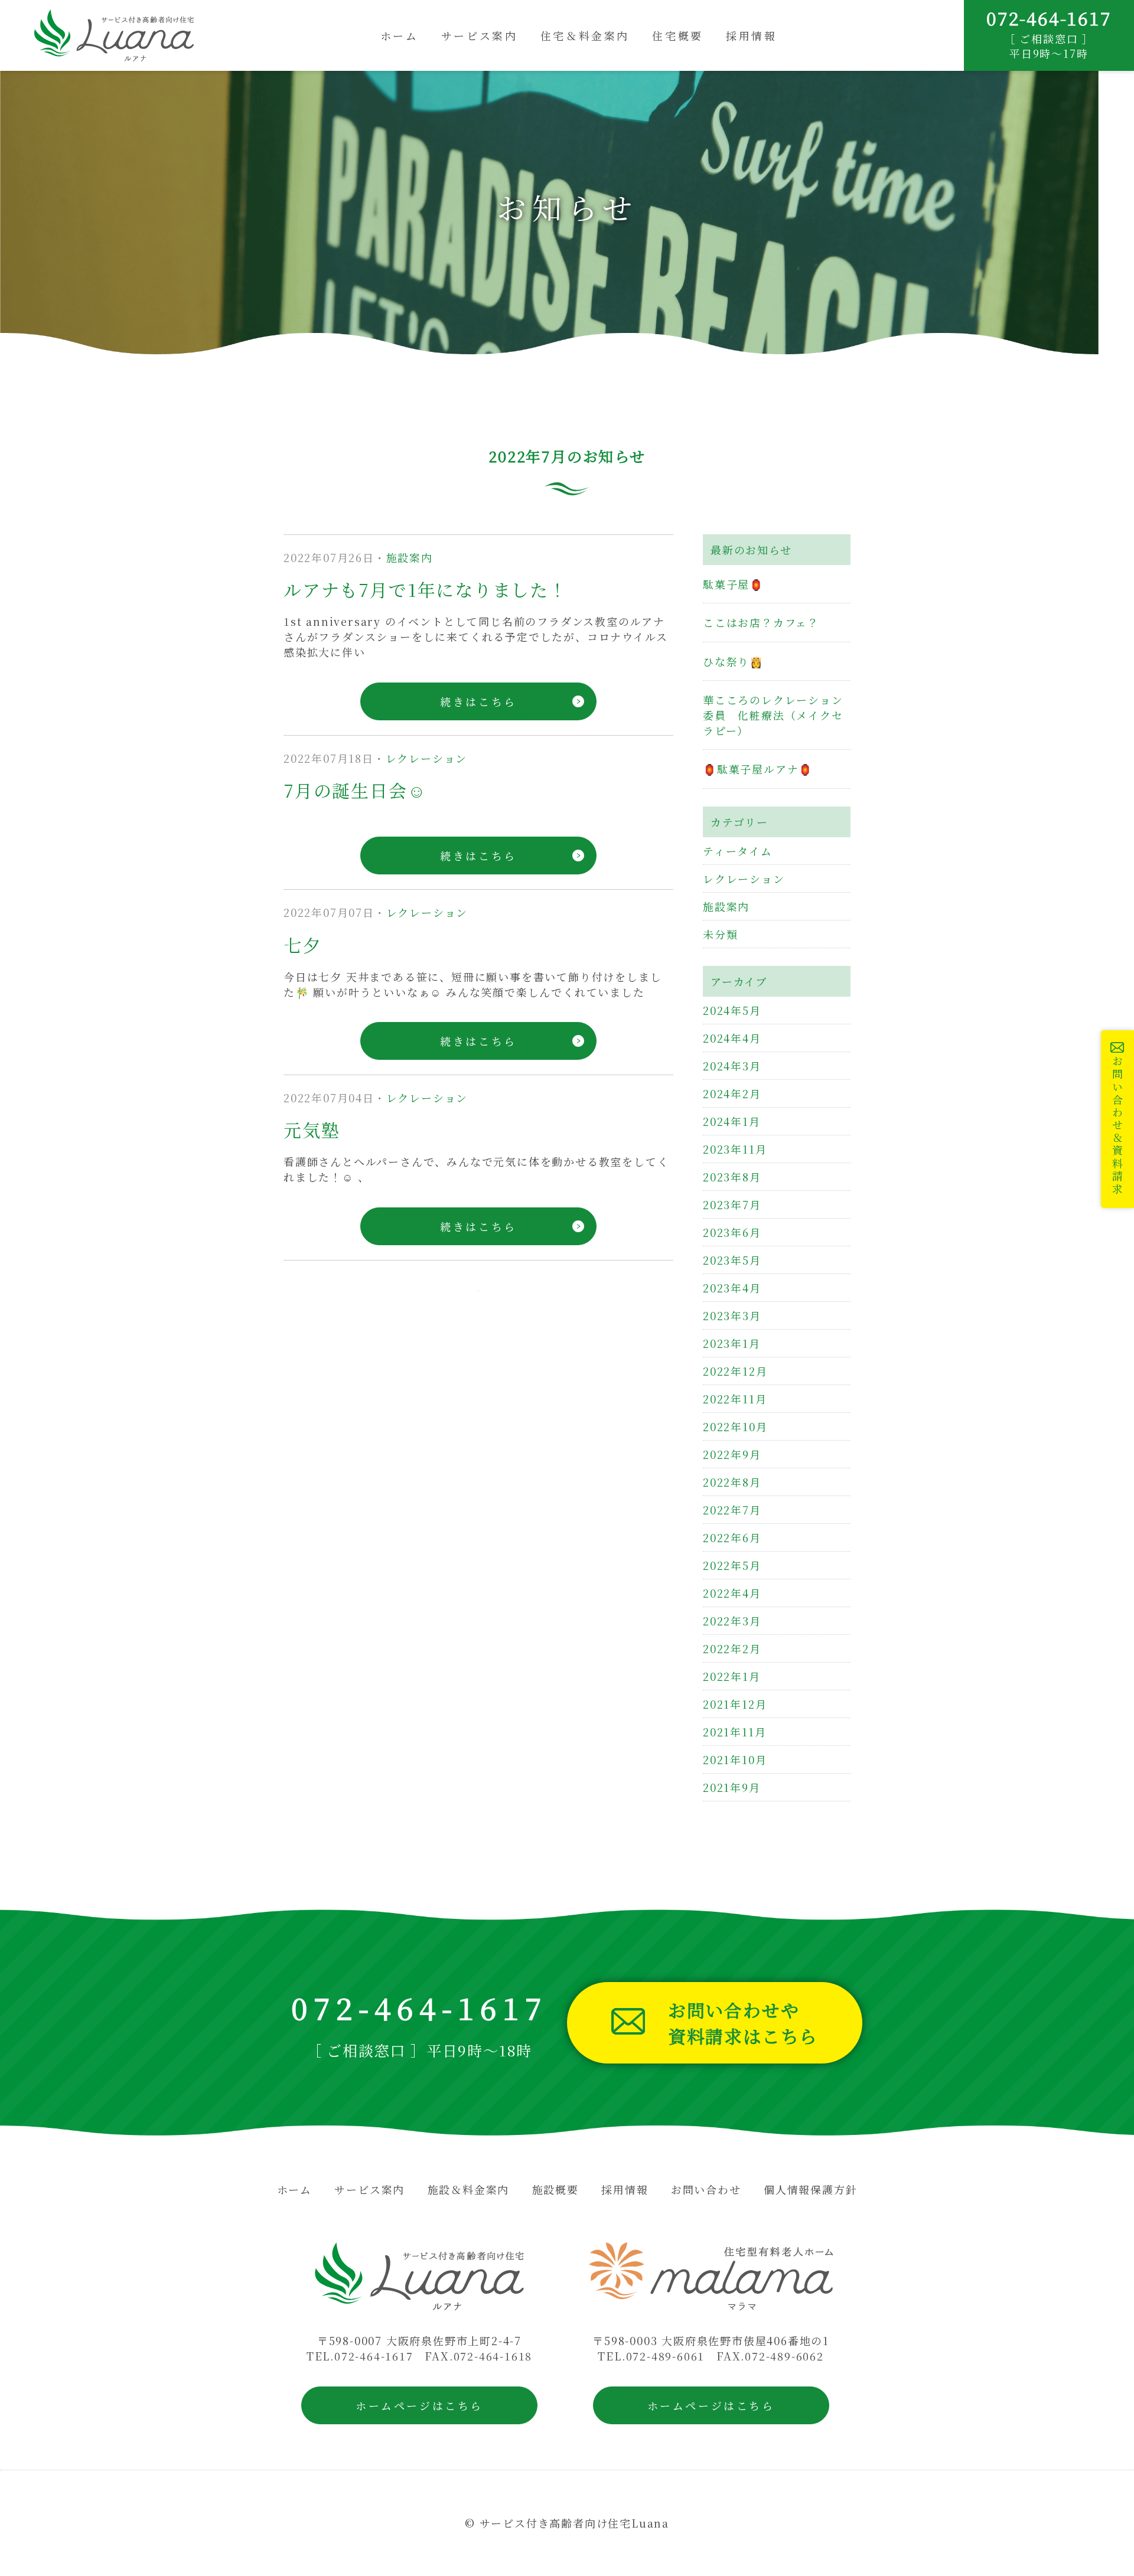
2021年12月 (735, 1704)
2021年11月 (734, 1732)
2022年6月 (732, 1537)
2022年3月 (732, 1621)
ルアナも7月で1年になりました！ (426, 589)
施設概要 (555, 2189)
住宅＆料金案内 (585, 35)
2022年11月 (735, 1399)
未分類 (720, 934)
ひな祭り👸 (733, 661)
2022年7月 (732, 1510)
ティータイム (738, 851)
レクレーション (427, 758)
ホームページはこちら (419, 2405)
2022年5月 (732, 1565)
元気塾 (312, 1129)
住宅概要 (677, 35)
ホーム (400, 35)
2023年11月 (735, 1149)
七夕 (302, 945)
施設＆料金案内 (469, 2189)
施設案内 (410, 557)
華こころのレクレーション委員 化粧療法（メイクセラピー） (773, 715)
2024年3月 (732, 1066)
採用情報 (751, 35)
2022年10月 (735, 1426)
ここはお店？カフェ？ (761, 622)
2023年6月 (732, 1232)
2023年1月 (732, 1343)
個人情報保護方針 (810, 2189)
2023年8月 (732, 1177)
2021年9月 (732, 1787)
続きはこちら (478, 701)
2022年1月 (732, 1676)
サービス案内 (480, 35)
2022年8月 (732, 1482)
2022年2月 (732, 1648)
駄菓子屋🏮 (733, 584)
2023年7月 (732, 1204)
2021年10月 (735, 1759)
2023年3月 (732, 1315)
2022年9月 (732, 1454)
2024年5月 (732, 1010)
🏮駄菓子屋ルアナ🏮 (758, 769)
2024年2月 (732, 1093)
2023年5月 (732, 1260)
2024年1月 (732, 1121)
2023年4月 (732, 1288)
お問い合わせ (706, 2189)
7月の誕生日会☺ (355, 790)
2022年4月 (732, 1593)
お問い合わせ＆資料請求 (1117, 1126)
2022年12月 (735, 1371)
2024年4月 (732, 1038)
